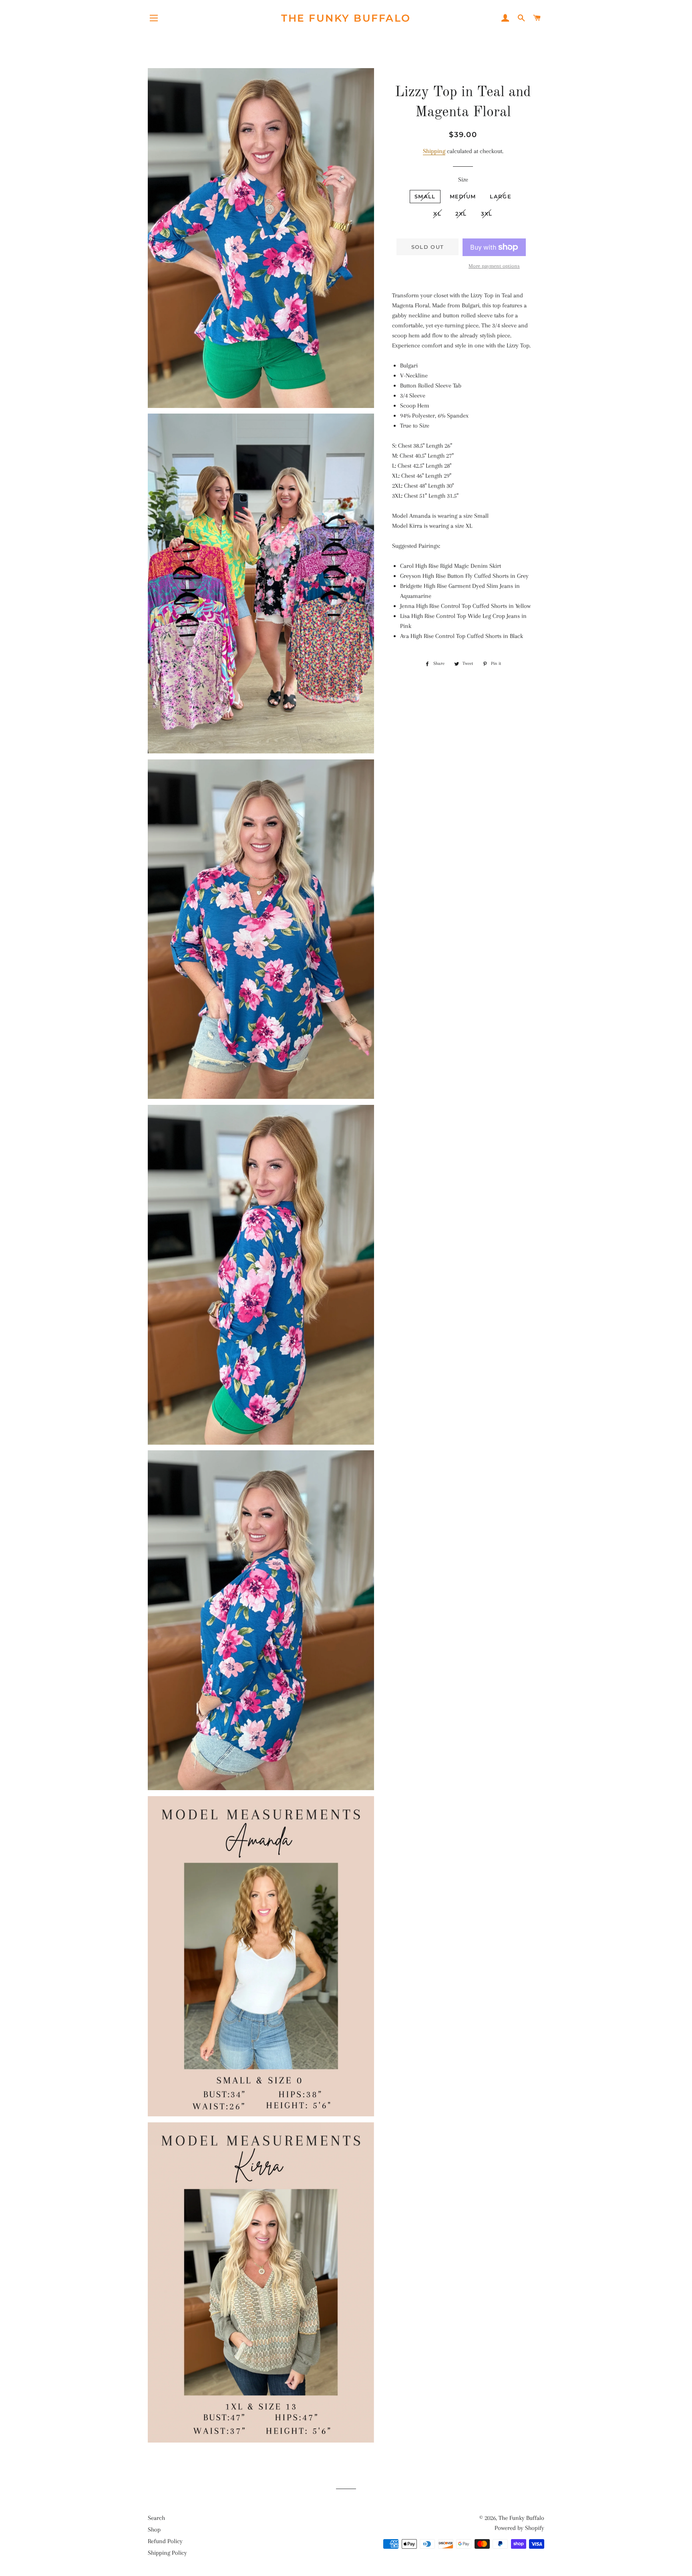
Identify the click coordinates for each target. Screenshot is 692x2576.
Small (425, 196)
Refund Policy (165, 2541)
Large (501, 196)
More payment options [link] (494, 266)
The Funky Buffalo (346, 18)
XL (437, 214)
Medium (463, 196)
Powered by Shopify (519, 2528)
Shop (154, 2530)
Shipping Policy (167, 2553)
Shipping (434, 151)
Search (156, 2518)
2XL (461, 214)
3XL (487, 214)
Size (463, 180)
